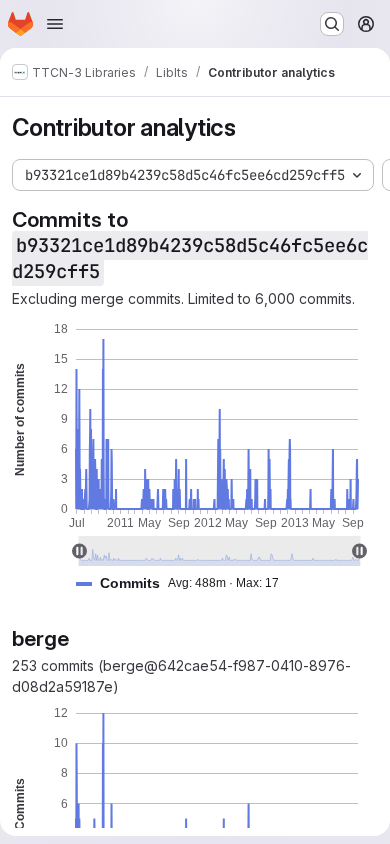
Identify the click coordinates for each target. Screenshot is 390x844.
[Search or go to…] (332, 24)
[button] (185, 583)
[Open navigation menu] (55, 24)
